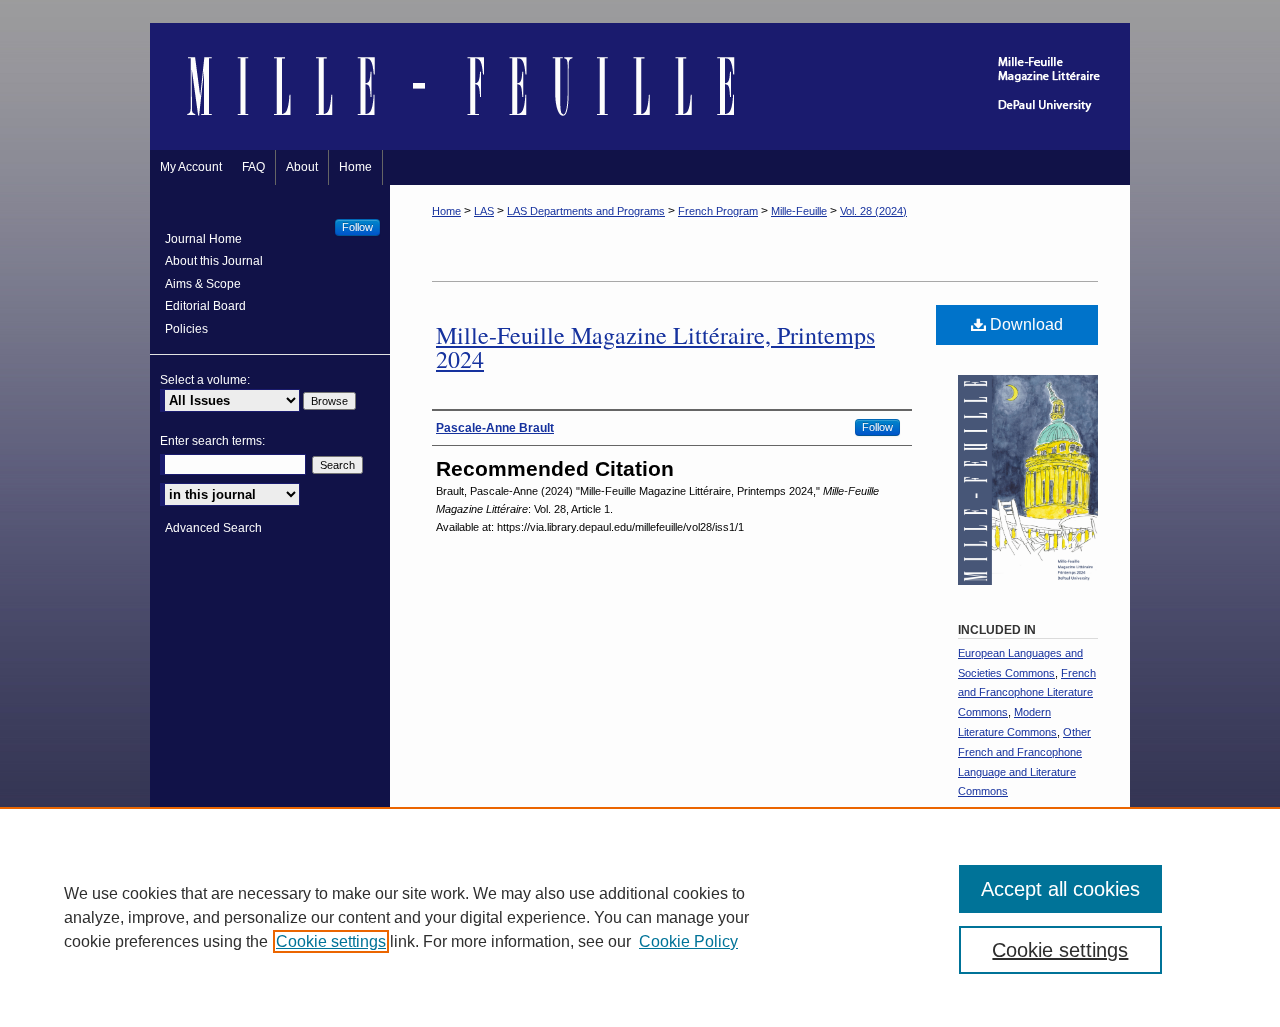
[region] (640, 917)
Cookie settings (331, 941)
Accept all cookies (1060, 889)
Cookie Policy (688, 941)
